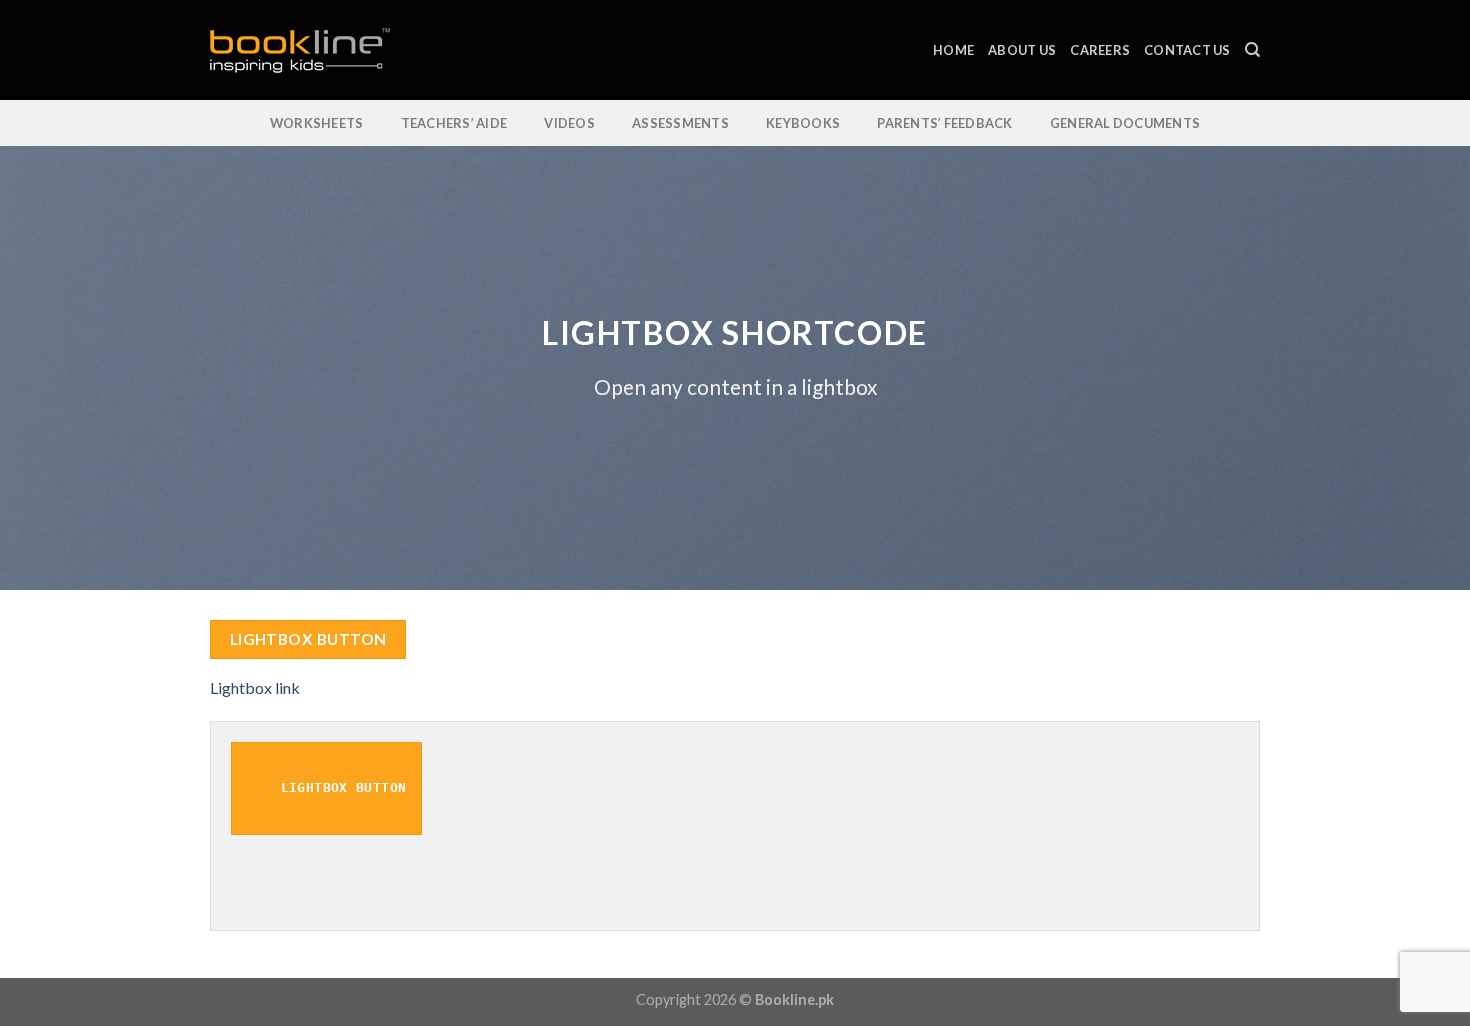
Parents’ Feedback (944, 123)
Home (953, 50)
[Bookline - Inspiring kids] (310, 50)
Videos (569, 123)
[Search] (1252, 50)
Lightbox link (255, 687)
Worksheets (317, 123)
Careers (1100, 50)
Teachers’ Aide (454, 123)
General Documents (1125, 123)
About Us (1022, 50)
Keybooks (803, 123)
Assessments (680, 123)
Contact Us (1187, 50)
